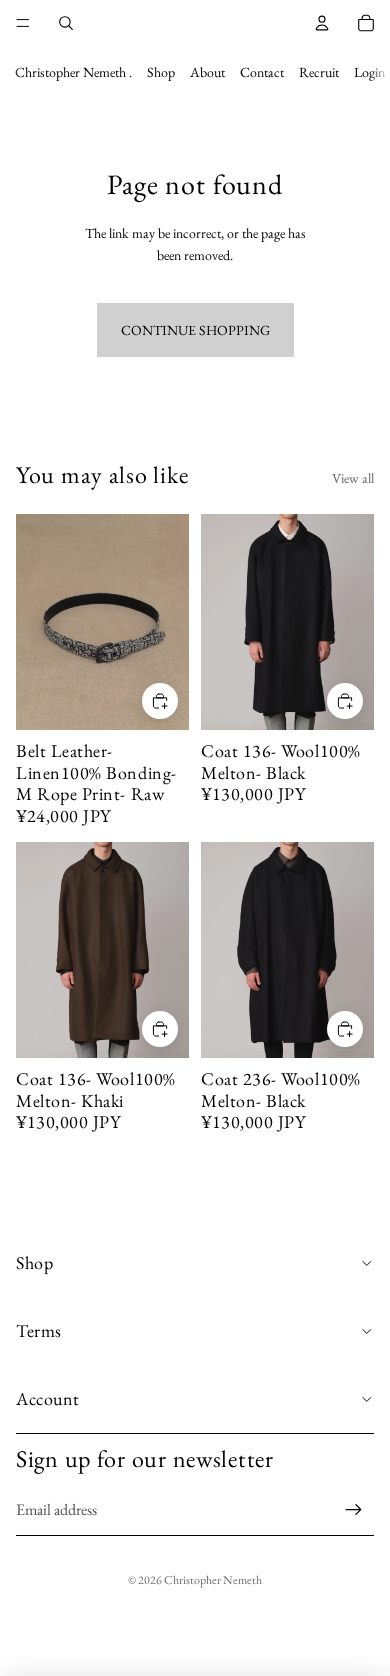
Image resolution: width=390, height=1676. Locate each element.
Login (369, 72)
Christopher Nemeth (213, 1580)
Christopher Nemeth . (73, 72)
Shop (161, 72)
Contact (262, 72)
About (207, 72)
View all (353, 478)
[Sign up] (354, 1510)
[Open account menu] (322, 23)
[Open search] (66, 23)
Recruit (319, 72)
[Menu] (23, 23)
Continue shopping (195, 330)
